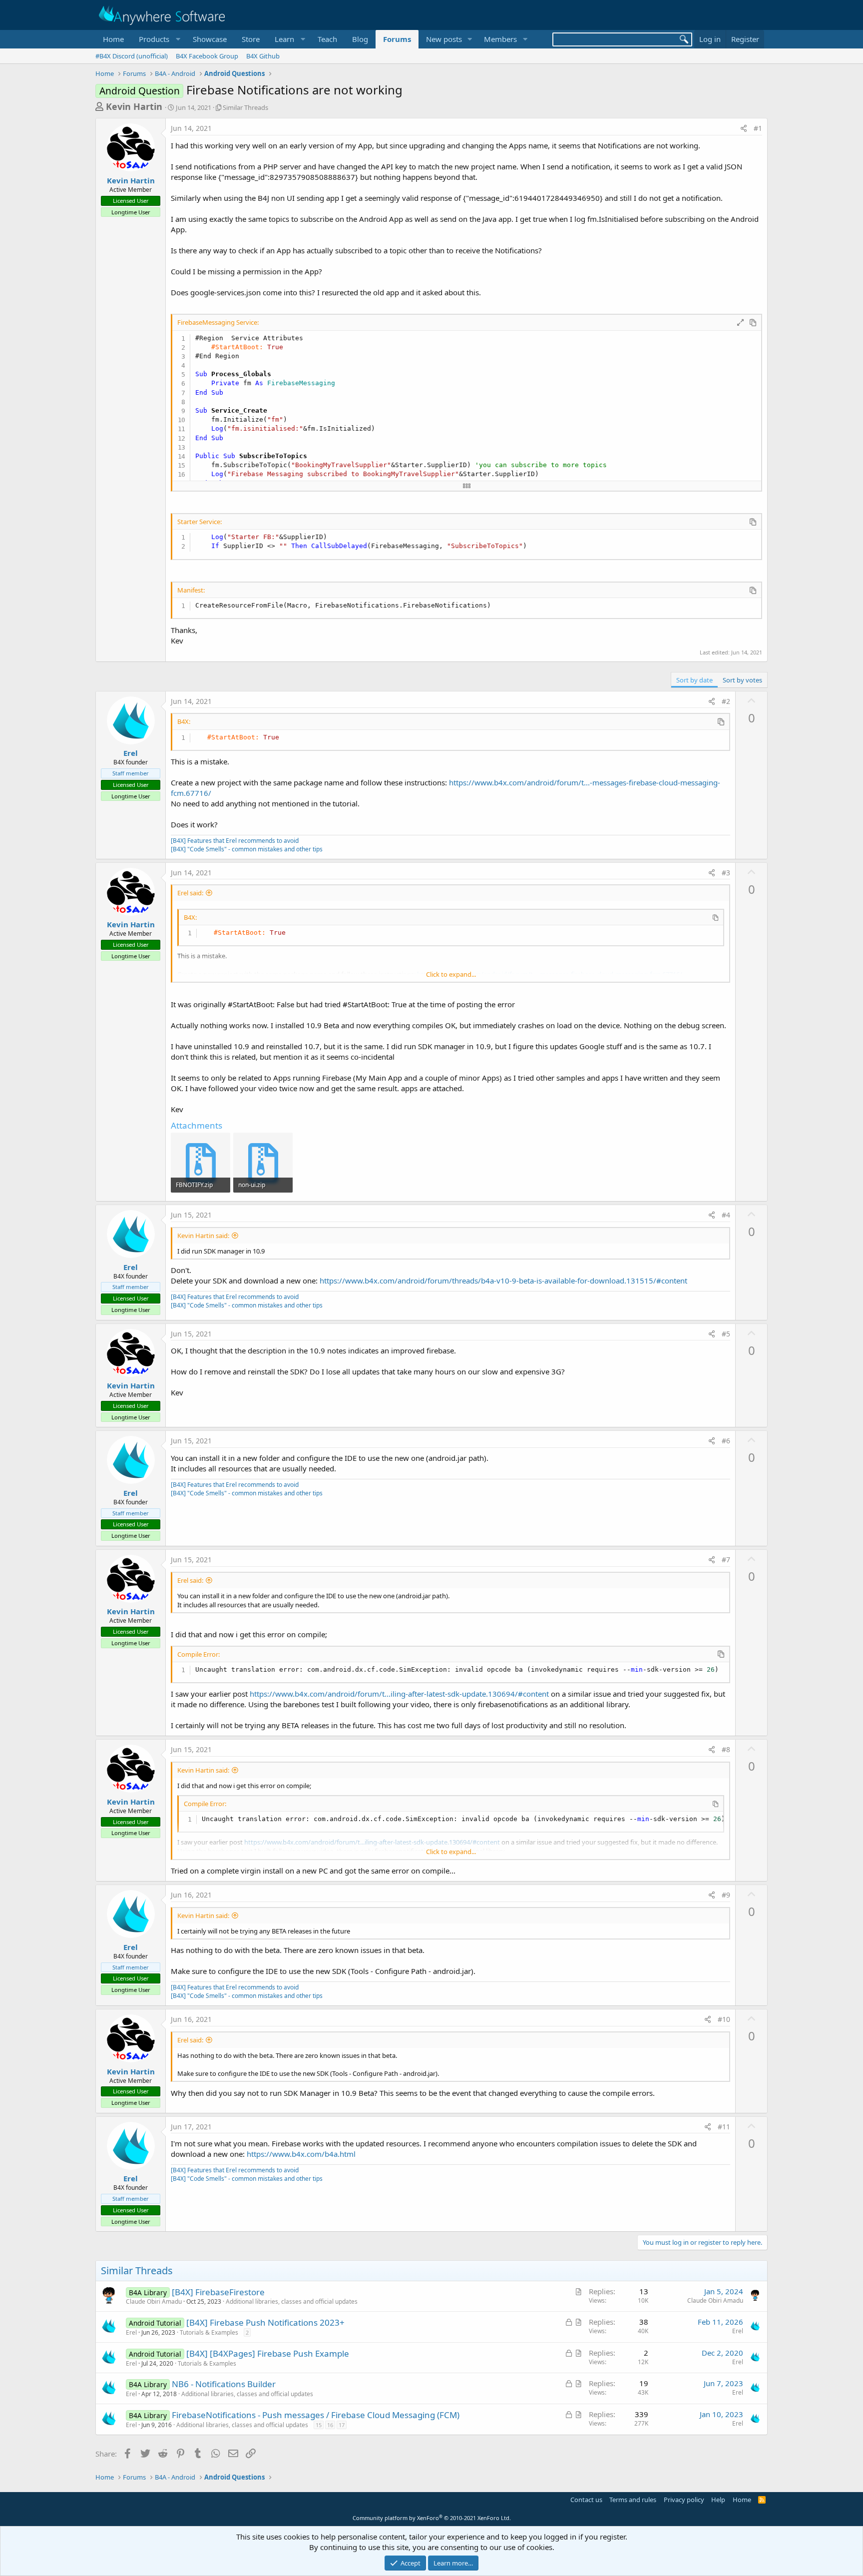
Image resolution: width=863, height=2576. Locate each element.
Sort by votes (742, 680)
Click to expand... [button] (451, 974)
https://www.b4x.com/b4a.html (301, 2154)
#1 (758, 128)
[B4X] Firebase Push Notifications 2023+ (265, 2322)
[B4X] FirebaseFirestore (218, 2292)
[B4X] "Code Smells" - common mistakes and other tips (247, 849)
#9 (726, 1895)
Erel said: (190, 893)
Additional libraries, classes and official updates (292, 2301)
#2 (726, 701)
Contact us (586, 2500)
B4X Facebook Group (207, 56)
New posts (444, 39)
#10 (724, 2019)
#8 (726, 1749)
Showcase (210, 39)
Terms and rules (633, 2500)
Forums (397, 39)
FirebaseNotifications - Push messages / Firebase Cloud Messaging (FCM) (316, 2415)
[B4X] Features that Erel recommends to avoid (235, 841)
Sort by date (694, 680)
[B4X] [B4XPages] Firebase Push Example (268, 2353)
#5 (726, 1334)
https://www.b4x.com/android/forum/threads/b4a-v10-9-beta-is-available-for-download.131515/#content (503, 1281)
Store (251, 39)
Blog (360, 39)
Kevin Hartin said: (203, 1236)
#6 (726, 1441)
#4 (726, 1215)
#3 (726, 873)
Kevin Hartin (134, 106)
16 (330, 2425)
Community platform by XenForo (432, 2518)
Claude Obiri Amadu (154, 2301)
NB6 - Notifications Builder (224, 2384)
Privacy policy (684, 2500)
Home (113, 39)
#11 (724, 2127)
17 (342, 2425)
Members (500, 39)
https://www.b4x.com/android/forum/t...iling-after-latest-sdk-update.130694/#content (399, 1694)
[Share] (744, 128)
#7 (726, 1560)
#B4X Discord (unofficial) (132, 56)
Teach (327, 39)
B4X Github (263, 56)
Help (718, 2500)
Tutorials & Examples (209, 2332)
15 (319, 2425)
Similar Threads (245, 107)
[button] (158, 39)
